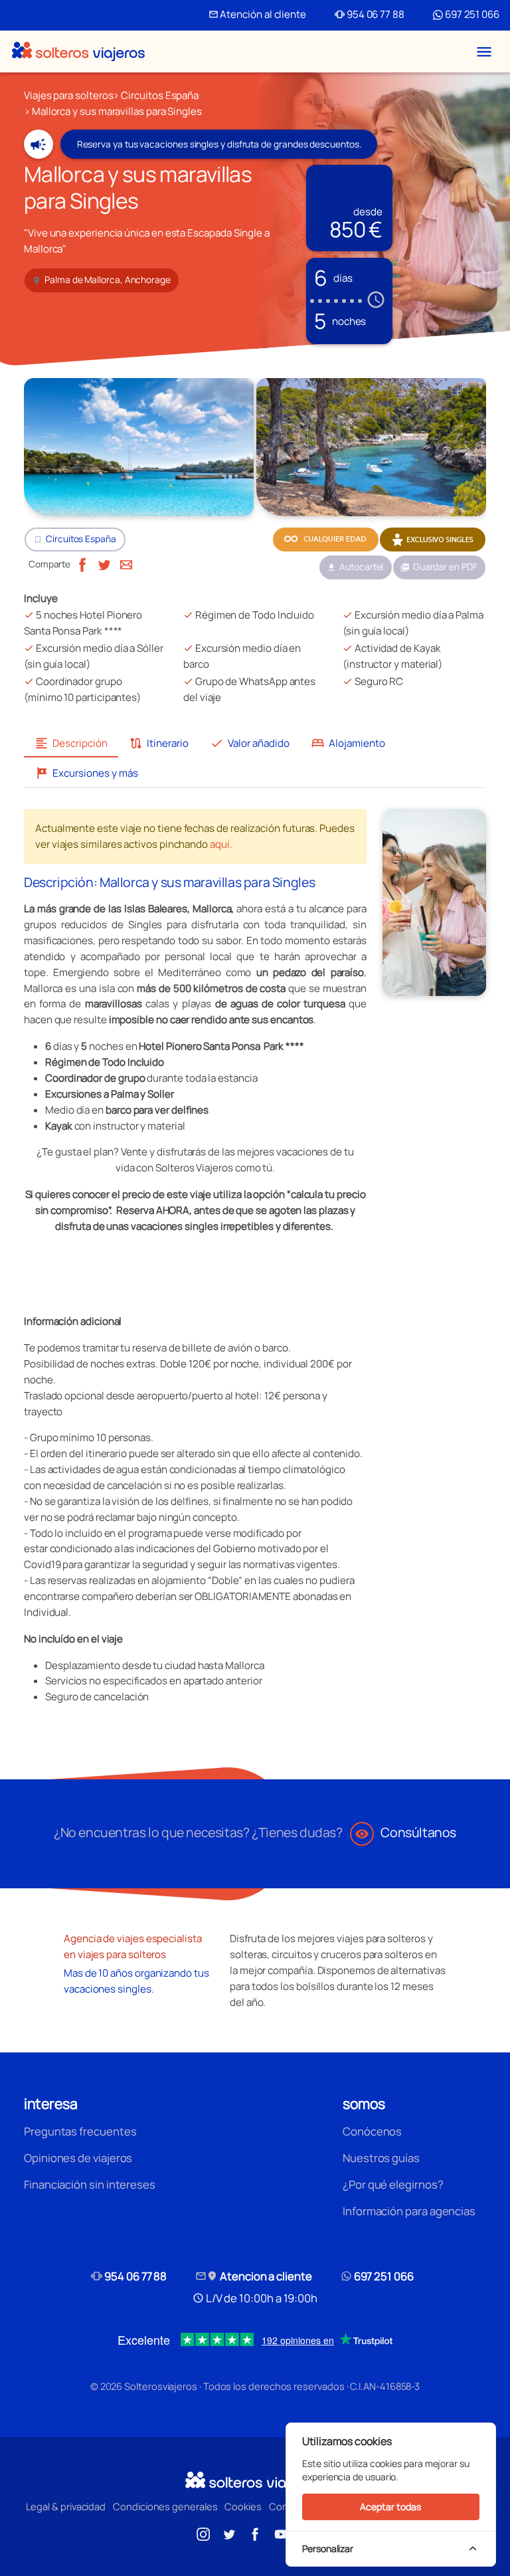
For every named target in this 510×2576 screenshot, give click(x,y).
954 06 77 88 (370, 14)
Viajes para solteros (68, 95)
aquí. (221, 844)
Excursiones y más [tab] (86, 773)
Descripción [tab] (71, 743)
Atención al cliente (257, 14)
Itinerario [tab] (159, 743)
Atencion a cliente (254, 2276)
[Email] (126, 564)
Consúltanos (405, 1832)
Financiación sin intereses (90, 2184)
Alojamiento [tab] (348, 743)
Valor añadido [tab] (250, 743)
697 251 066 (471, 14)
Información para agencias (409, 2211)
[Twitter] (104, 564)
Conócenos (372, 2131)
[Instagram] (203, 2533)
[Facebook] (82, 564)
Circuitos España (160, 95)
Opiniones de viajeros (78, 2158)
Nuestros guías (381, 2158)
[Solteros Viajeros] (78, 51)
